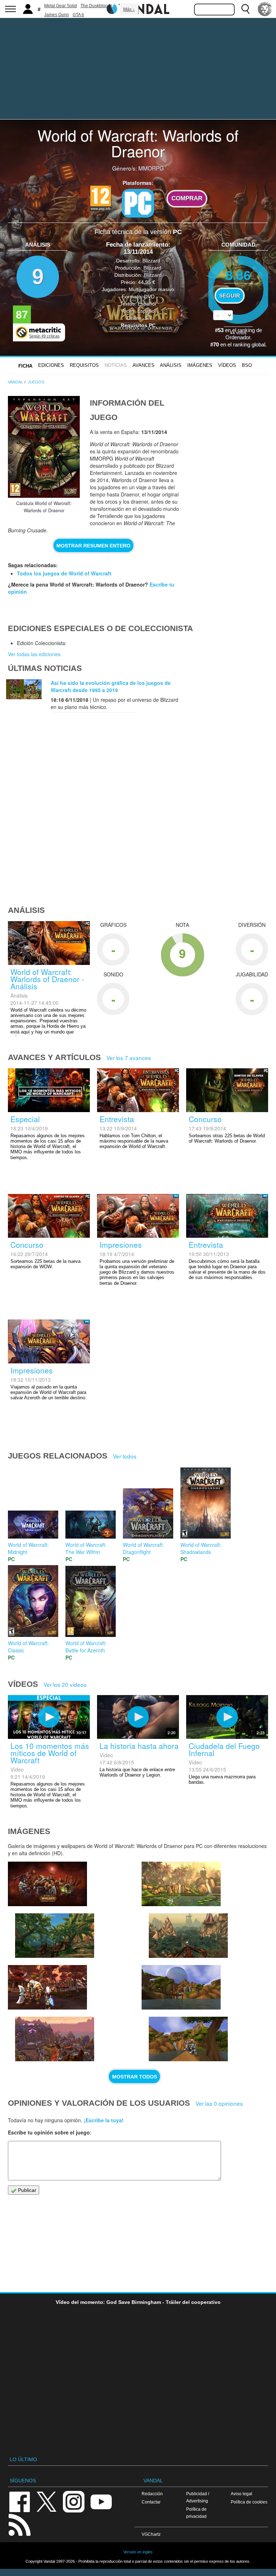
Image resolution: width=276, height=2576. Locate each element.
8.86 (238, 275)
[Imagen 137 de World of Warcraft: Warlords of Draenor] (55, 2039)
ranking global (249, 345)
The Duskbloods (96, 6)
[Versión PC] (138, 203)
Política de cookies (249, 2502)
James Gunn (57, 15)
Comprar (187, 198)
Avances (144, 365)
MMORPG (151, 168)
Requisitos (84, 365)
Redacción (152, 2494)
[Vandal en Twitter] (47, 2501)
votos (238, 332)
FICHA (25, 366)
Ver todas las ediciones (34, 654)
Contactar (151, 2502)
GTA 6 (78, 15)
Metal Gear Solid (61, 6)
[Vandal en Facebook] (19, 2501)
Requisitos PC (138, 325)
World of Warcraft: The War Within (86, 1548)
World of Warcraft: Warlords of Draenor (138, 143)
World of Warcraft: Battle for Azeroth (86, 1647)
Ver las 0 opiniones (219, 2103)
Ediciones (51, 365)
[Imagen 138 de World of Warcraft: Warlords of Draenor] (47, 1987)
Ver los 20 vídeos (65, 1684)
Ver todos (125, 1456)
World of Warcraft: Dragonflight (143, 1548)
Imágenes (200, 365)
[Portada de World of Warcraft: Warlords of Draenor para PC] (44, 447)
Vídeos (227, 365)
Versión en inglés (138, 2552)
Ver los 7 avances (129, 1058)
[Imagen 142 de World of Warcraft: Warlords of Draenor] (47, 1884)
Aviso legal (241, 2494)
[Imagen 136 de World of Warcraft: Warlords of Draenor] (181, 1987)
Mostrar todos (135, 2077)
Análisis (171, 365)
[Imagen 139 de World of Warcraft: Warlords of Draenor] (188, 1936)
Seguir (230, 296)
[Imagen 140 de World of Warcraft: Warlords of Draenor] (181, 1884)
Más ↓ (129, 9)
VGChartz (151, 2534)
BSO (247, 365)
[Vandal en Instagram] (74, 2501)
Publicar (26, 2190)
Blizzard (151, 261)
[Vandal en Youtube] (101, 2501)
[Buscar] (245, 9)
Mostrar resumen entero (93, 546)
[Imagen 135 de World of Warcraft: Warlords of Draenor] (188, 2039)
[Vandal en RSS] (19, 2524)
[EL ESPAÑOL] (265, 9)
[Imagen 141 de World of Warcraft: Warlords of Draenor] (55, 1936)
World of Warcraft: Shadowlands (201, 1548)
